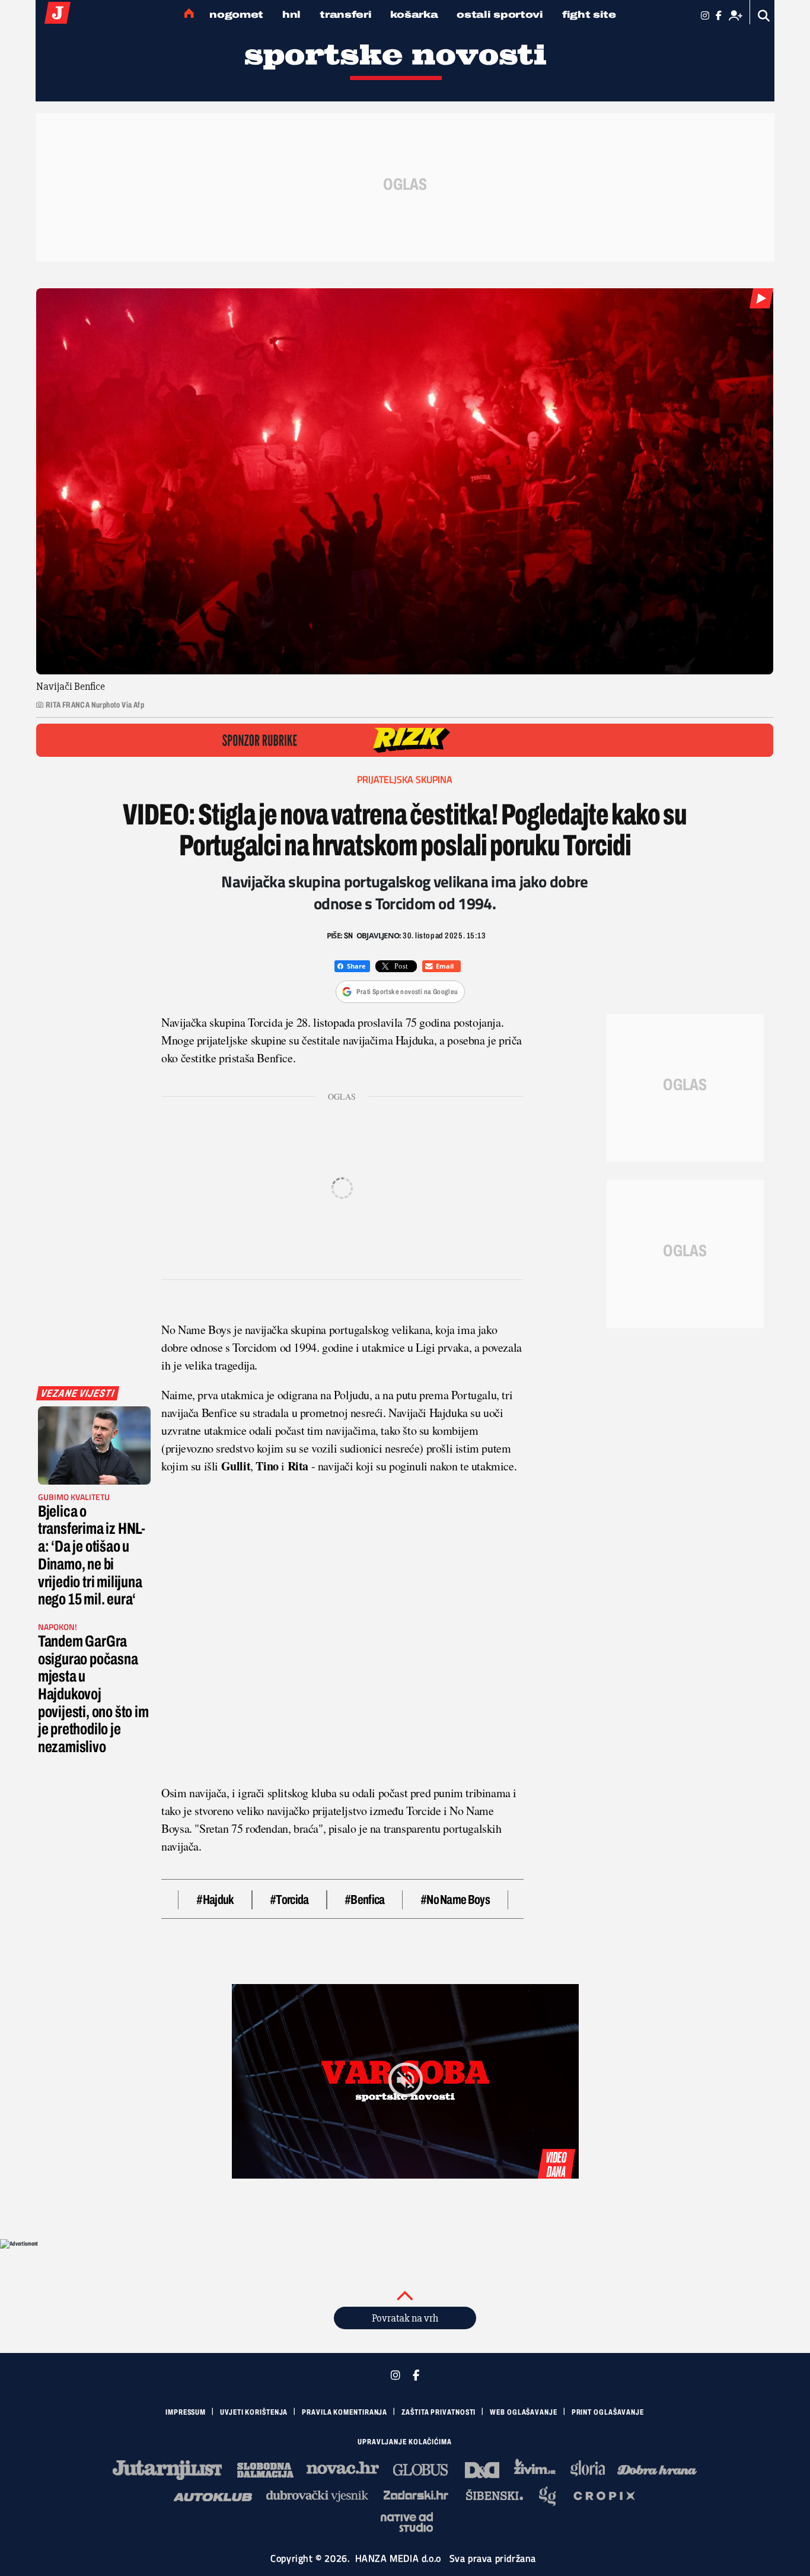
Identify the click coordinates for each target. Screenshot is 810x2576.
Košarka (414, 15)
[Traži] (764, 16)
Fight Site (589, 15)
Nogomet (236, 15)
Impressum (186, 2412)
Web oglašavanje (524, 2412)
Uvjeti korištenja (254, 2412)
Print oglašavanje (608, 2412)
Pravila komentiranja (345, 2412)
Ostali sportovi (500, 15)
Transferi (345, 15)
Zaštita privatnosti (439, 2412)
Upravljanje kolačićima (405, 2442)
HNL (291, 15)
